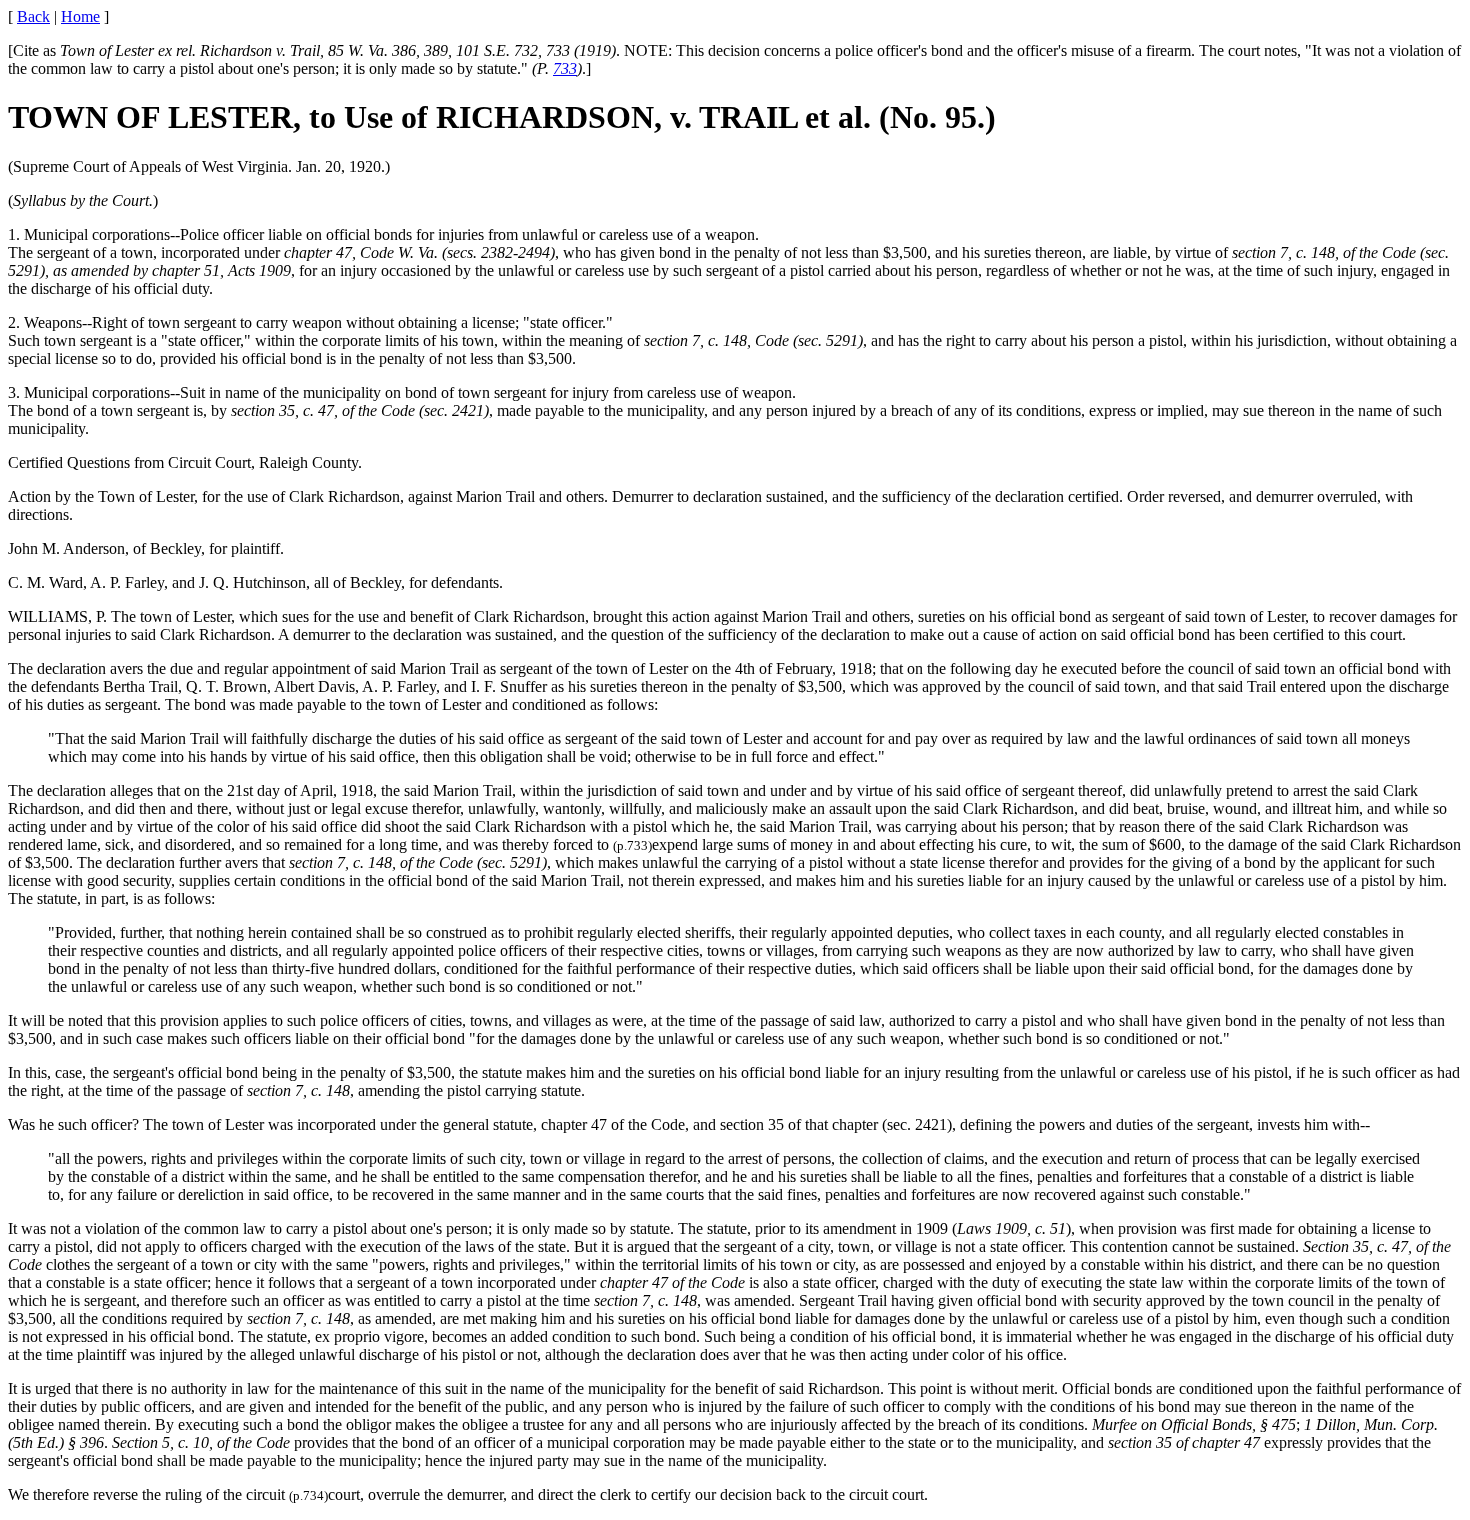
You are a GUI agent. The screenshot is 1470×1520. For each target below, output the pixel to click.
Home (80, 16)
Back (33, 16)
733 (565, 68)
